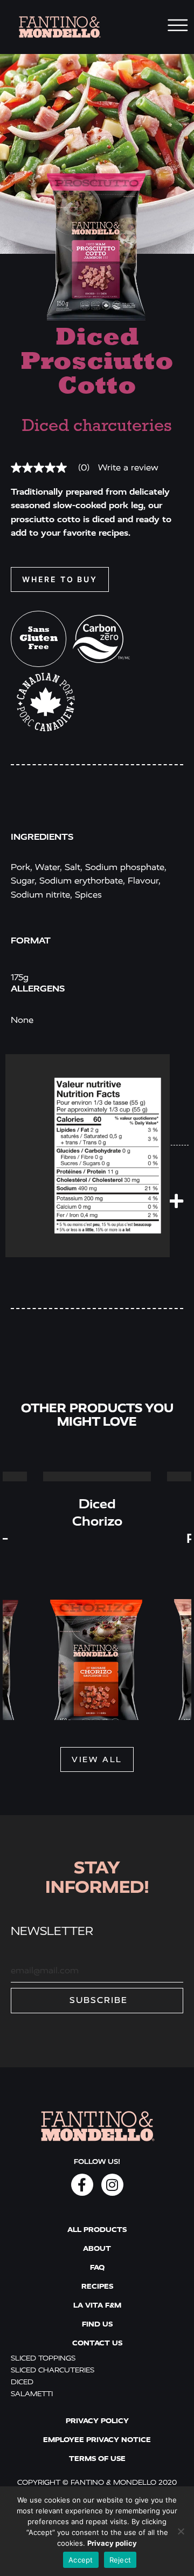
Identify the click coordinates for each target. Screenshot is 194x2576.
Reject (120, 2560)
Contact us (97, 2343)
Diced (22, 2382)
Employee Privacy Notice (97, 2440)
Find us (97, 2324)
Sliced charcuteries (53, 2370)
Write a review (128, 468)
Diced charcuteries (97, 427)
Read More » (97, 1476)
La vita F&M (97, 2305)
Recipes (97, 2286)
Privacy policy (97, 2421)
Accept (81, 2560)
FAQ (97, 2267)
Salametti (32, 2394)
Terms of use (97, 2459)
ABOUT (97, 2248)
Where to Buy (60, 579)
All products (97, 2230)
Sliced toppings (43, 2358)
